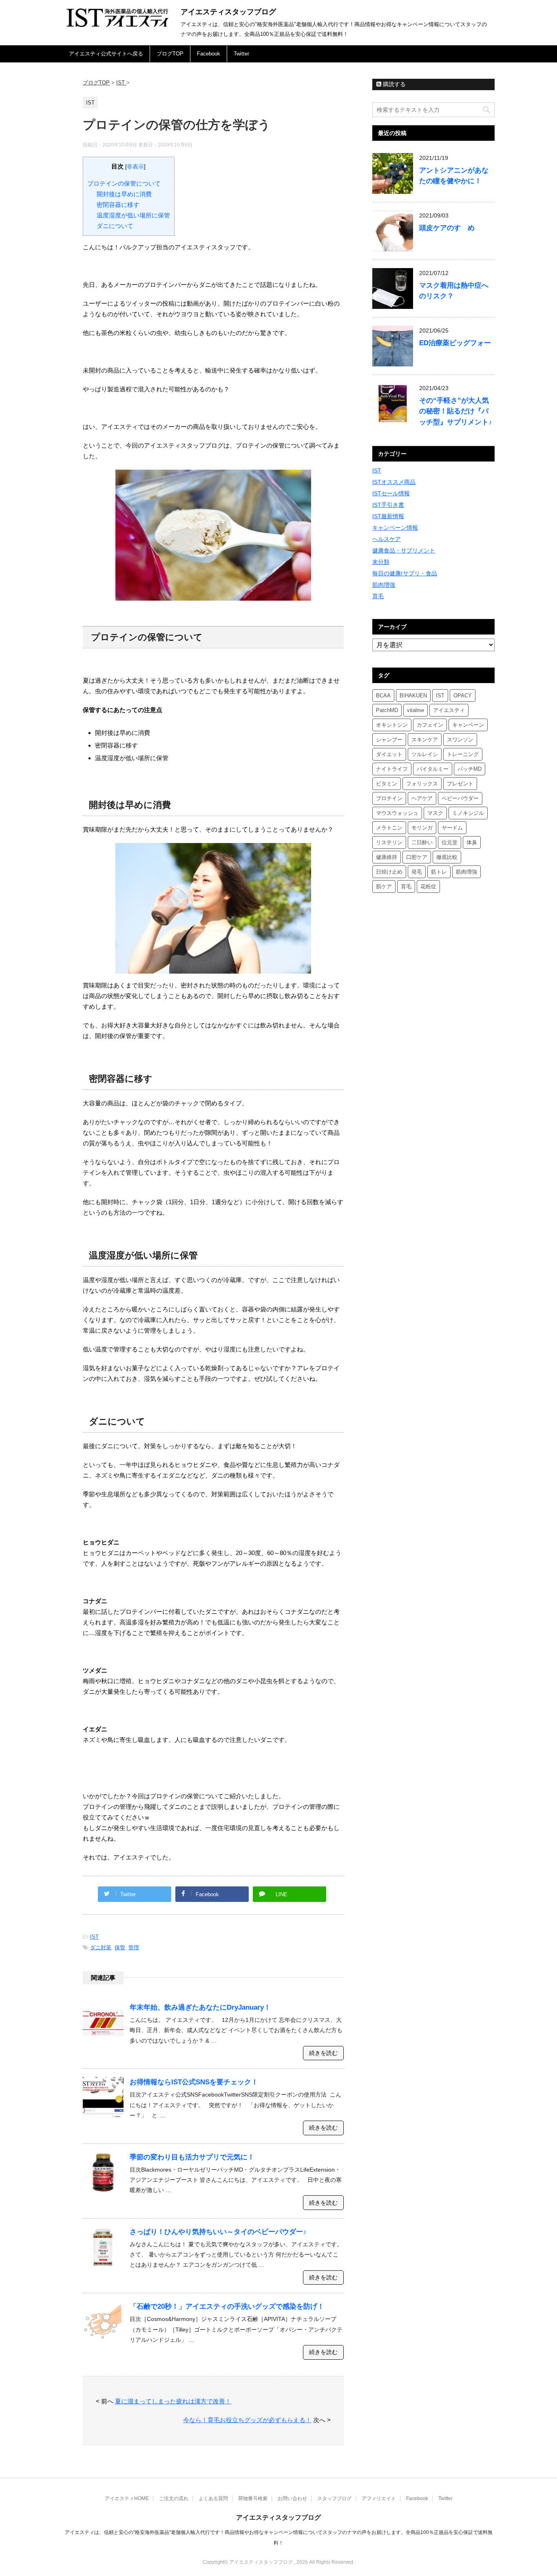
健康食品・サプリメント (404, 550)
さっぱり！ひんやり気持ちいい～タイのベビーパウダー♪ (218, 2232)
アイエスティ (449, 710)
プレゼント (460, 784)
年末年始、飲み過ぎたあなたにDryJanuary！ (200, 2007)
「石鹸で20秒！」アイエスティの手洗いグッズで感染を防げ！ (227, 2306)
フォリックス (422, 784)
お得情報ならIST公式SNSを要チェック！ (194, 2082)
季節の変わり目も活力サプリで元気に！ (192, 2157)
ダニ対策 (101, 1947)
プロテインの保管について (124, 183)
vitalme (416, 710)
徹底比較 (447, 857)
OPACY (463, 696)
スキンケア (425, 740)
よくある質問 (213, 2498)
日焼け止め (389, 872)
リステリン (389, 842)
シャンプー (389, 740)
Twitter (241, 54)
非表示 (135, 167)
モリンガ (422, 828)
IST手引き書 (388, 505)
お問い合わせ (292, 2498)
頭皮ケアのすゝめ (447, 228)
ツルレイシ (425, 754)
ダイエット (389, 754)
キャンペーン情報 (395, 528)
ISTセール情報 (391, 493)
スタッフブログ (334, 2498)
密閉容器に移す (118, 205)
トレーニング (463, 754)
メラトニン (389, 828)
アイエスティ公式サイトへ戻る (106, 54)
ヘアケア (422, 798)
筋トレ (439, 872)
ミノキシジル (468, 813)
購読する (393, 84)
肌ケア (384, 886)
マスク (435, 813)
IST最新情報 (388, 516)
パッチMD (470, 769)
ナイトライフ (392, 769)
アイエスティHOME (127, 2498)
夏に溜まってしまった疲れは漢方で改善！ (173, 2401)
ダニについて (115, 226)
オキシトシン (392, 725)
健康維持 (387, 857)
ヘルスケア (387, 539)
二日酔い (422, 842)
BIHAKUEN (413, 696)
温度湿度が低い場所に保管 (133, 215)
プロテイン (389, 798)
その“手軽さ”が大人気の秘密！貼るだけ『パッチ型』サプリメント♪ (456, 411)
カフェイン (430, 725)
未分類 (381, 562)
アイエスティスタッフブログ (228, 12)
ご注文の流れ (174, 2498)
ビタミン (387, 784)
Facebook (209, 54)
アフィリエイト (379, 2498)
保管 (120, 1947)
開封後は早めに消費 (124, 194)
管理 (134, 1947)
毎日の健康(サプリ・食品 (405, 573)
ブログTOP (170, 54)
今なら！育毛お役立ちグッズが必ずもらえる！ (247, 2420)
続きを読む (323, 2053)
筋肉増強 (384, 585)
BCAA (383, 696)
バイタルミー (433, 769)
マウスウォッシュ (397, 813)
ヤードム (452, 828)
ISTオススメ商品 (394, 482)
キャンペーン (468, 725)
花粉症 (428, 886)
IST (94, 1937)
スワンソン (460, 740)
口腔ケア (417, 857)
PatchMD (387, 710)
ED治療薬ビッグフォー (455, 343)
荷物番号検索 (253, 2498)
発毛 (417, 872)
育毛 (378, 596)
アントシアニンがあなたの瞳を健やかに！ (454, 176)
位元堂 (450, 842)
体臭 (472, 842)
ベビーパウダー (460, 798)
